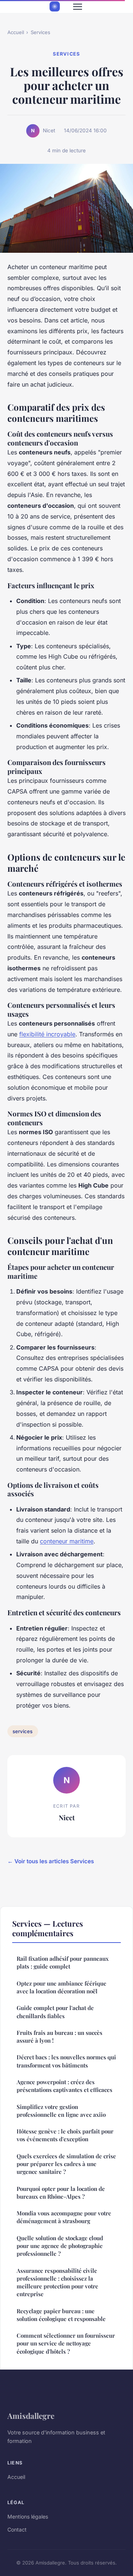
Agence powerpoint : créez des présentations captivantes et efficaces (64, 2086)
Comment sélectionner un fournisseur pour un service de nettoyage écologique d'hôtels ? (66, 2343)
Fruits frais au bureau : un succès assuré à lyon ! (59, 2037)
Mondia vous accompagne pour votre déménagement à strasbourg (64, 2217)
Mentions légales (28, 2517)
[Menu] (78, 7)
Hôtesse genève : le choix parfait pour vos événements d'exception (65, 2135)
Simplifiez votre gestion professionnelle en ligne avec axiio (61, 2111)
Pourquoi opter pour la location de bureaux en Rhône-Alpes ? (61, 2193)
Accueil (16, 32)
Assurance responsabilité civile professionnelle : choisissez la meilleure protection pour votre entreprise (57, 2282)
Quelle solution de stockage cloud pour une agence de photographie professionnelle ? (60, 2246)
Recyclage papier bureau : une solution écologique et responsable (61, 2315)
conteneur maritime (67, 1541)
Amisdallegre (31, 2416)
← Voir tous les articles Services (51, 1861)
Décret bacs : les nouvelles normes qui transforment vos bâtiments (66, 2061)
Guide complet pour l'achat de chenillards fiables (55, 2012)
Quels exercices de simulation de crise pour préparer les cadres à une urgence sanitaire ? (66, 2164)
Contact (17, 2529)
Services (40, 32)
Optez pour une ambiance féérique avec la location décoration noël (62, 1987)
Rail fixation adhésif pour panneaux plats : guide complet (63, 1962)
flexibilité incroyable (47, 1034)
